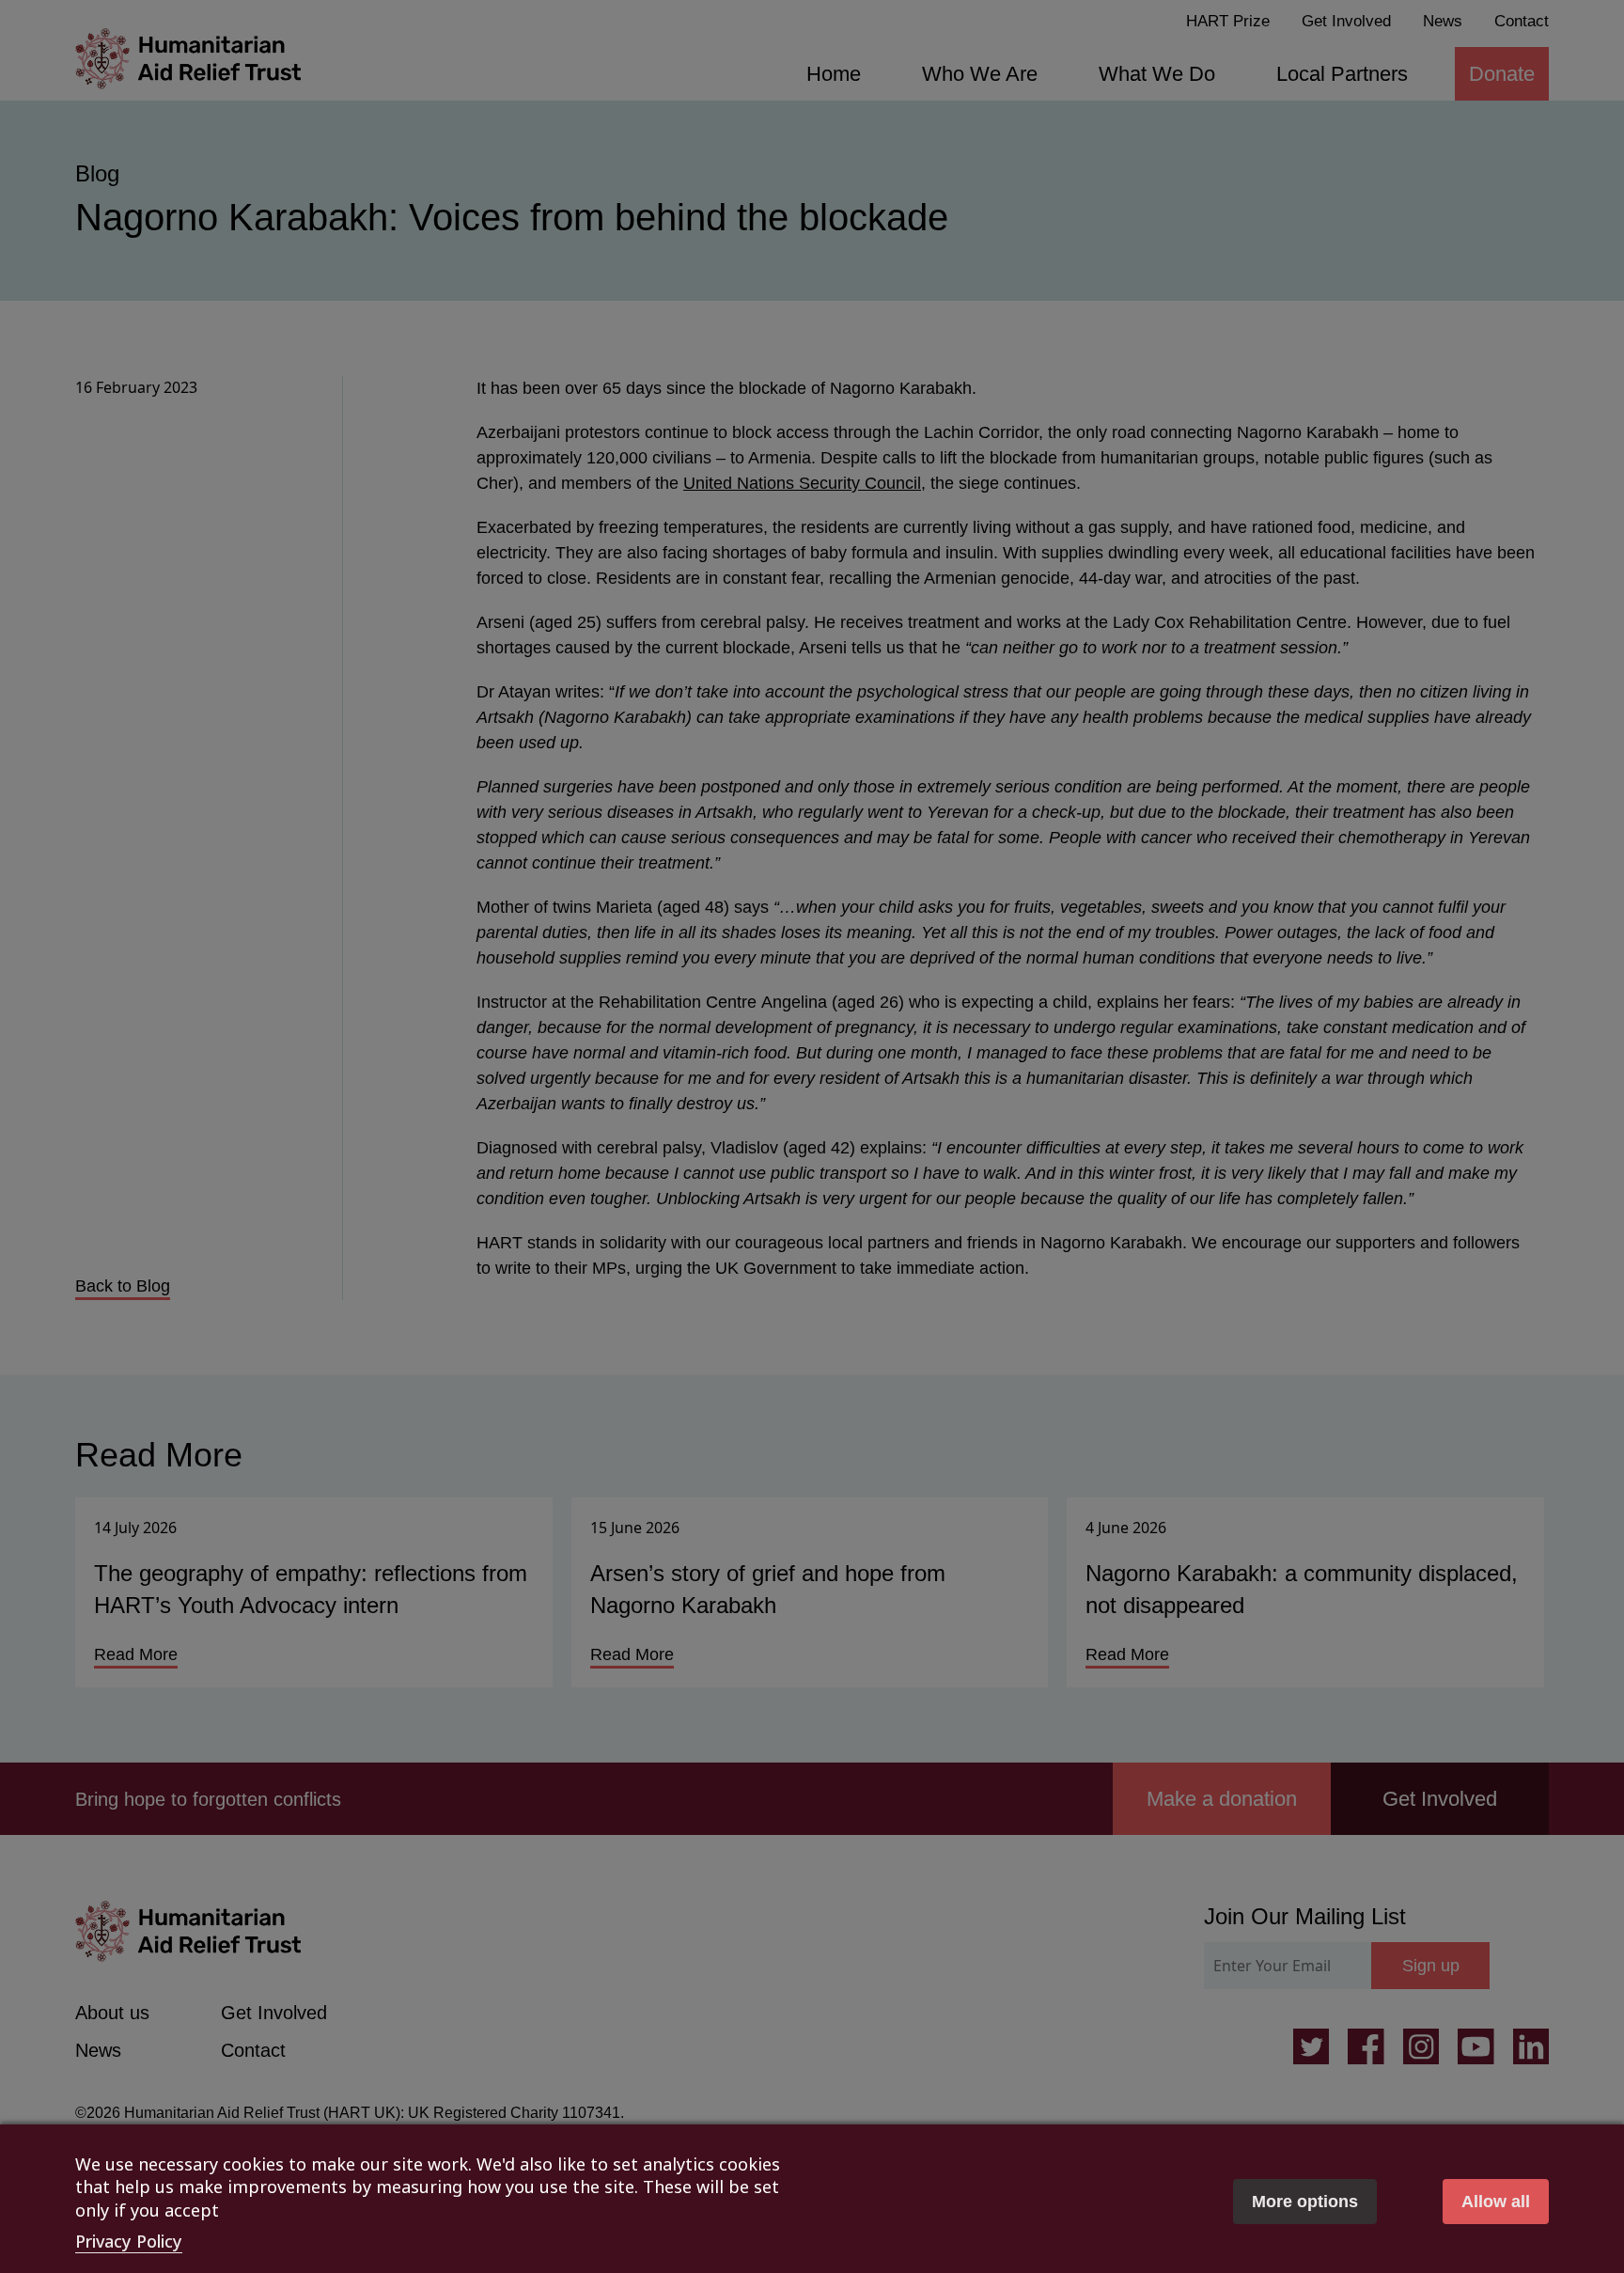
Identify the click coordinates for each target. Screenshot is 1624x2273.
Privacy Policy (129, 2241)
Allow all (1496, 2202)
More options (1305, 2202)
